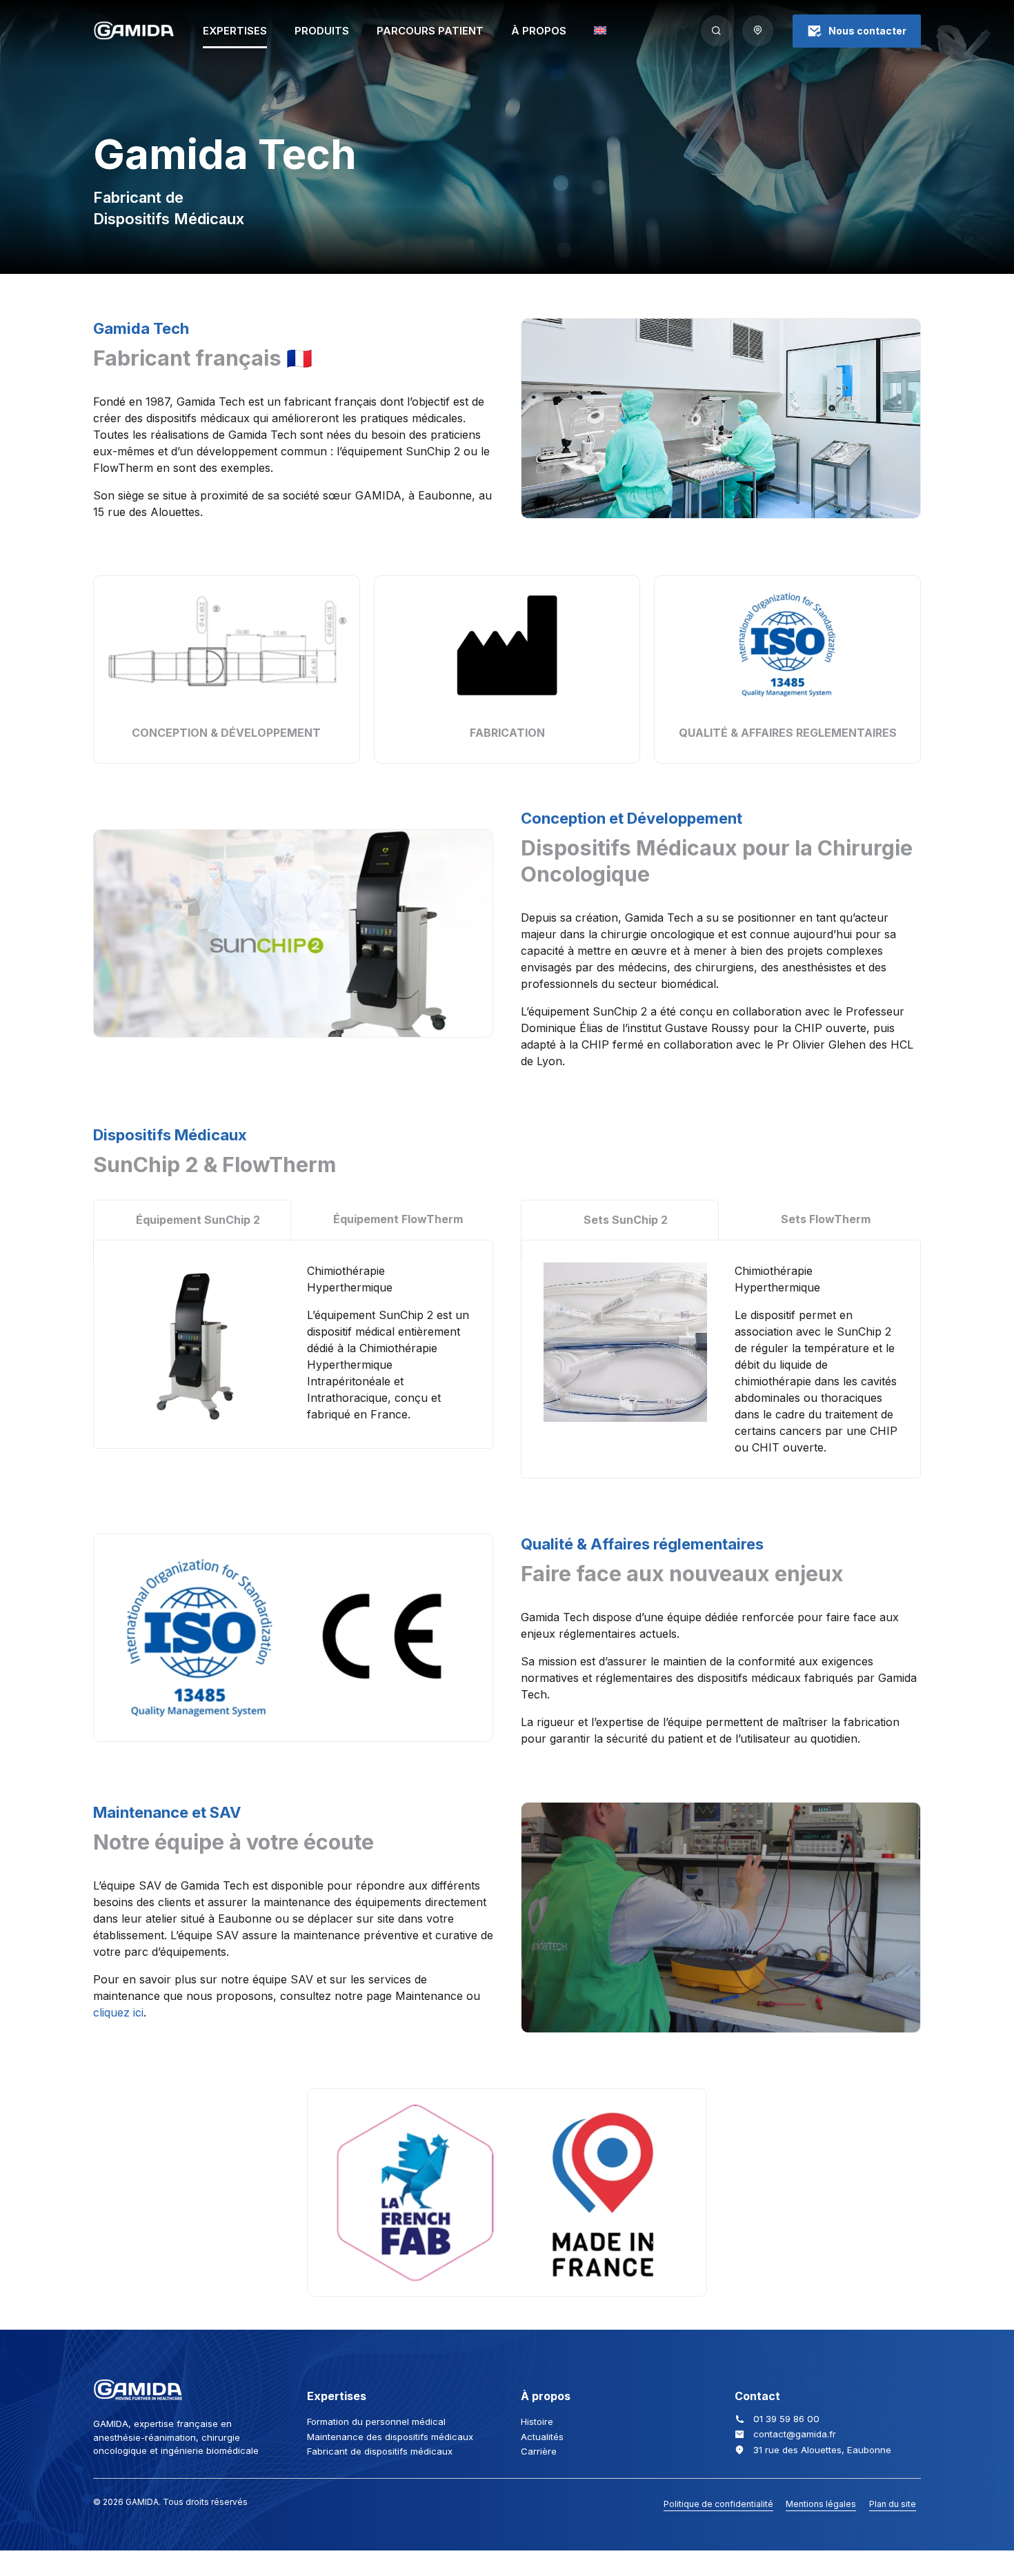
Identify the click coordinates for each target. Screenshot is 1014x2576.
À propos (539, 31)
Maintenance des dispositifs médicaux (390, 2437)
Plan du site (893, 2504)
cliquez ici (118, 2012)
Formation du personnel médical (376, 2421)
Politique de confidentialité (718, 2504)
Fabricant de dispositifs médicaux (380, 2451)
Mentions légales (821, 2504)
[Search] (716, 31)
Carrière (539, 2451)
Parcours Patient (430, 31)
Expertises (235, 31)
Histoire (537, 2421)
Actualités (542, 2437)
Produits (322, 31)
